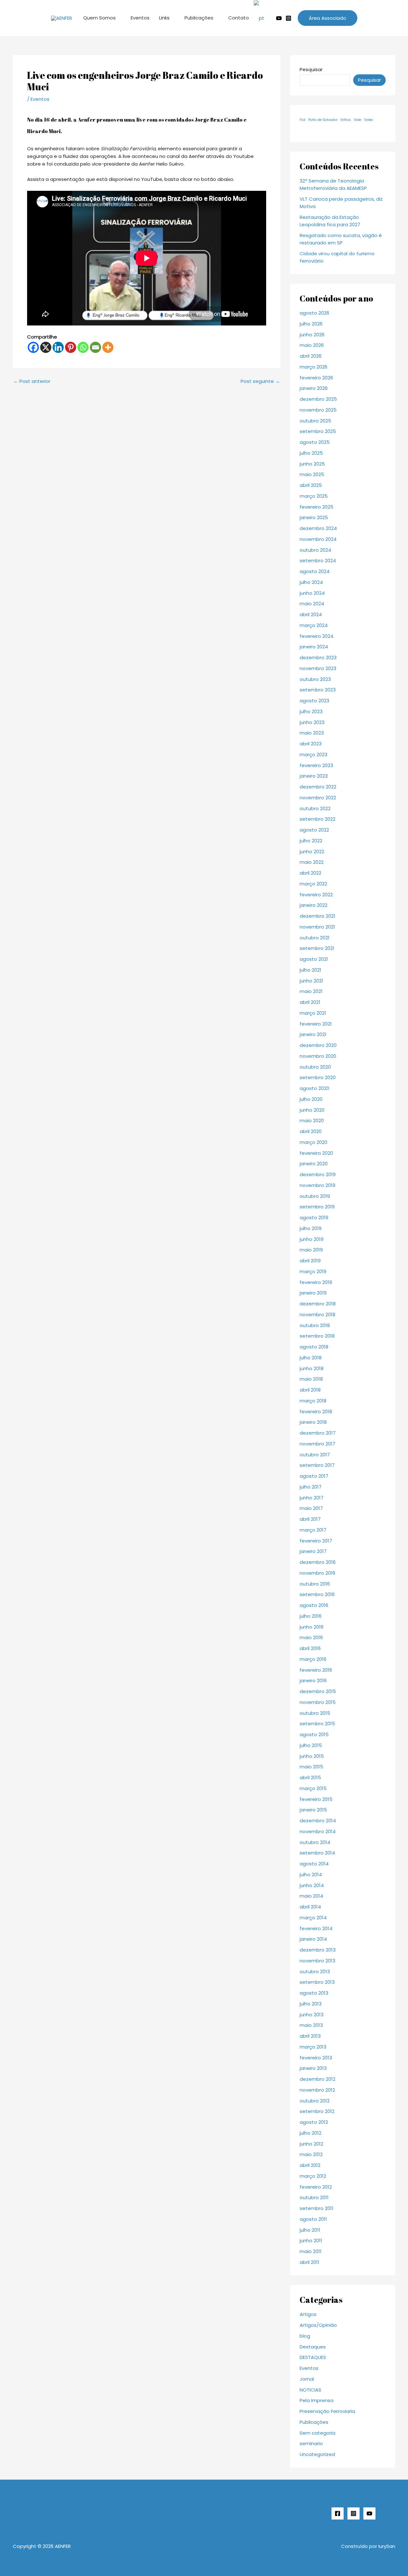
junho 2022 (312, 851)
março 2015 (313, 1788)
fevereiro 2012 (316, 2187)
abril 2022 (310, 873)
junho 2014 (312, 1885)
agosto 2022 (314, 830)
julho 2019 (311, 1228)
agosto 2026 (314, 313)
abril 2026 (311, 356)
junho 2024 (312, 593)
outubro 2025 (315, 421)
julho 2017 (311, 1487)
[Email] (95, 347)
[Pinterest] (71, 347)
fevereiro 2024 (317, 636)
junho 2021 (311, 981)
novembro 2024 (318, 539)
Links (164, 18)
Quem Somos (99, 18)
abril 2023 (311, 744)
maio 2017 (311, 1508)
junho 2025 (312, 464)
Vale (357, 120)
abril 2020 (311, 1131)
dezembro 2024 (318, 528)
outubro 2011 (314, 2197)
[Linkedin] (58, 347)
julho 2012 (310, 2133)
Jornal (307, 2379)
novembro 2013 (317, 1961)
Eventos (140, 18)
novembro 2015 (318, 1702)
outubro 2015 (315, 1713)
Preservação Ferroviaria (327, 2411)
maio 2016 (311, 1637)
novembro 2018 (317, 1314)
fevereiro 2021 (316, 1024)
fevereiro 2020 (316, 1153)
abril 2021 (310, 1002)
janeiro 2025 (314, 517)
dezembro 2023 (318, 657)
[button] (328, 18)
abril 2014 (310, 1907)
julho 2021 (310, 970)
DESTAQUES (313, 2357)
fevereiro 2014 (316, 1928)
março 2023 (313, 754)
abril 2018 (310, 1390)
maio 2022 (312, 862)
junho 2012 (311, 2144)
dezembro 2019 (318, 1174)
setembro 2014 (317, 1853)
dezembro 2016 (318, 1562)
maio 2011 (311, 2251)
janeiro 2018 (313, 1422)
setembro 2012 (317, 2111)
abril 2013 (310, 2036)
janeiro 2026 (314, 388)
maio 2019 (311, 1250)
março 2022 (313, 884)
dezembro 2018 (318, 1304)
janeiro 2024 (314, 647)
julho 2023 (311, 711)
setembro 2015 (317, 1724)
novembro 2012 (317, 2090)
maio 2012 (311, 2154)
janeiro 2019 (313, 1293)
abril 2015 (310, 1777)
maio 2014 (311, 1896)
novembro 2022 (318, 798)
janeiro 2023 (314, 776)
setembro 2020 (318, 1077)
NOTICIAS (310, 2390)
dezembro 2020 (318, 1045)
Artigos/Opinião (318, 2325)
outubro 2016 (315, 1584)
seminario (311, 2443)
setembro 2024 (318, 560)
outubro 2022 (315, 808)
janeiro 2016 (313, 1680)
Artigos (308, 2314)
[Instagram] (288, 18)
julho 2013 (311, 2004)
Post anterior (32, 381)
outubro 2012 (315, 2101)
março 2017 (313, 1530)
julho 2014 (311, 1874)
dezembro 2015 (318, 1691)
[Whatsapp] (83, 347)
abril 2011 (310, 2262)
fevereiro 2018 (316, 1411)
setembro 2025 (318, 431)
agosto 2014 (314, 1864)
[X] (46, 347)
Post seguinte (260, 381)
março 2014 (313, 1918)
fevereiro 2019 (316, 1282)
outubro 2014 (315, 1842)
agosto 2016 (314, 1605)
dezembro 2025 (318, 399)
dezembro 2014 (318, 1821)
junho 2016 (312, 1627)
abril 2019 (310, 1261)
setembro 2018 (317, 1336)
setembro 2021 (317, 948)
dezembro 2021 (317, 916)
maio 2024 (312, 604)
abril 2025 (311, 485)
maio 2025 (312, 474)
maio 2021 (311, 991)
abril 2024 (311, 614)
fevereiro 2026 (316, 378)
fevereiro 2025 (317, 507)
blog (305, 2336)
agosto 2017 (314, 1476)
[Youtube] (279, 18)
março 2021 (313, 1013)
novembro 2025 (318, 410)
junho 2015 (312, 1756)
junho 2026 (312, 335)
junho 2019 (312, 1239)
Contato (239, 18)
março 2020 (313, 1142)
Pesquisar (311, 69)
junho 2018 (312, 1368)
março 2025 (314, 496)
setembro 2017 (317, 1465)
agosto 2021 (314, 959)
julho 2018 (311, 1358)
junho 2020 (312, 1110)
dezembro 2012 (317, 2079)
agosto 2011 (313, 2219)
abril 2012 (310, 2165)
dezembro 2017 (318, 1433)
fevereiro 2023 (316, 765)
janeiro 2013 (313, 2068)
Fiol (302, 120)
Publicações (199, 18)
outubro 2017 (315, 1455)
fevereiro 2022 (316, 895)
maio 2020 (312, 1120)
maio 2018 (311, 1379)
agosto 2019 (314, 1217)
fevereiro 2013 (316, 2058)
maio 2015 (311, 1767)
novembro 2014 (318, 1831)
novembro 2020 (318, 1056)
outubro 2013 (315, 1971)
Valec (369, 120)
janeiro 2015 (313, 1810)
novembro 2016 (317, 1573)
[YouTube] (369, 2513)
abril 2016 (310, 1648)
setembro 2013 (317, 1982)
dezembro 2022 (318, 787)
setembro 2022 (317, 819)
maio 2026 (312, 345)
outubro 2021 (315, 938)
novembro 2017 (317, 1444)
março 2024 (314, 625)
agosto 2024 (315, 571)
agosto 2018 (314, 1347)
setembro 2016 (317, 1594)
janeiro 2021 (313, 1034)
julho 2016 (311, 1616)
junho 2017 (312, 1498)
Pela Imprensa (317, 2400)
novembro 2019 (317, 1185)
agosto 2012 (314, 2122)
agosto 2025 (315, 442)
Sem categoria (317, 2433)
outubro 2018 (315, 1325)
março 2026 (313, 367)
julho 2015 (311, 1745)
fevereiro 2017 (316, 1541)
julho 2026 (311, 324)
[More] (108, 347)
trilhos (346, 120)
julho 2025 (311, 453)
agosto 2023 (314, 701)
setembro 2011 (317, 2208)
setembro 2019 (317, 1207)
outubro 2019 (315, 1196)
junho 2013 (312, 2015)
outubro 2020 (315, 1067)
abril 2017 (310, 1519)
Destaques (313, 2347)
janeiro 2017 (313, 1551)
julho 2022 (311, 841)
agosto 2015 (314, 1734)
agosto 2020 (314, 1088)
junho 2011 (311, 2240)
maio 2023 (312, 733)
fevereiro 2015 (316, 1799)
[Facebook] (33, 347)
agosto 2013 (314, 1993)
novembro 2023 (318, 668)
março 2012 (313, 2176)
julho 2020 (311, 1099)
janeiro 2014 (313, 1939)
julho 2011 (310, 2230)
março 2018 (313, 1401)
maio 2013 (311, 2025)
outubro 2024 (315, 550)
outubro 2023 (315, 679)
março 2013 (313, 2047)
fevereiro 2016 (316, 1670)
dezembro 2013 (318, 1950)
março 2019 (313, 1271)
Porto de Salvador (323, 120)
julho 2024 (311, 582)
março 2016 (313, 1659)
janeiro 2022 (313, 905)
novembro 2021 (317, 927)
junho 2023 (312, 722)
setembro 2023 (318, 690)
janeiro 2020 (314, 1164)
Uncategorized (317, 2454)
